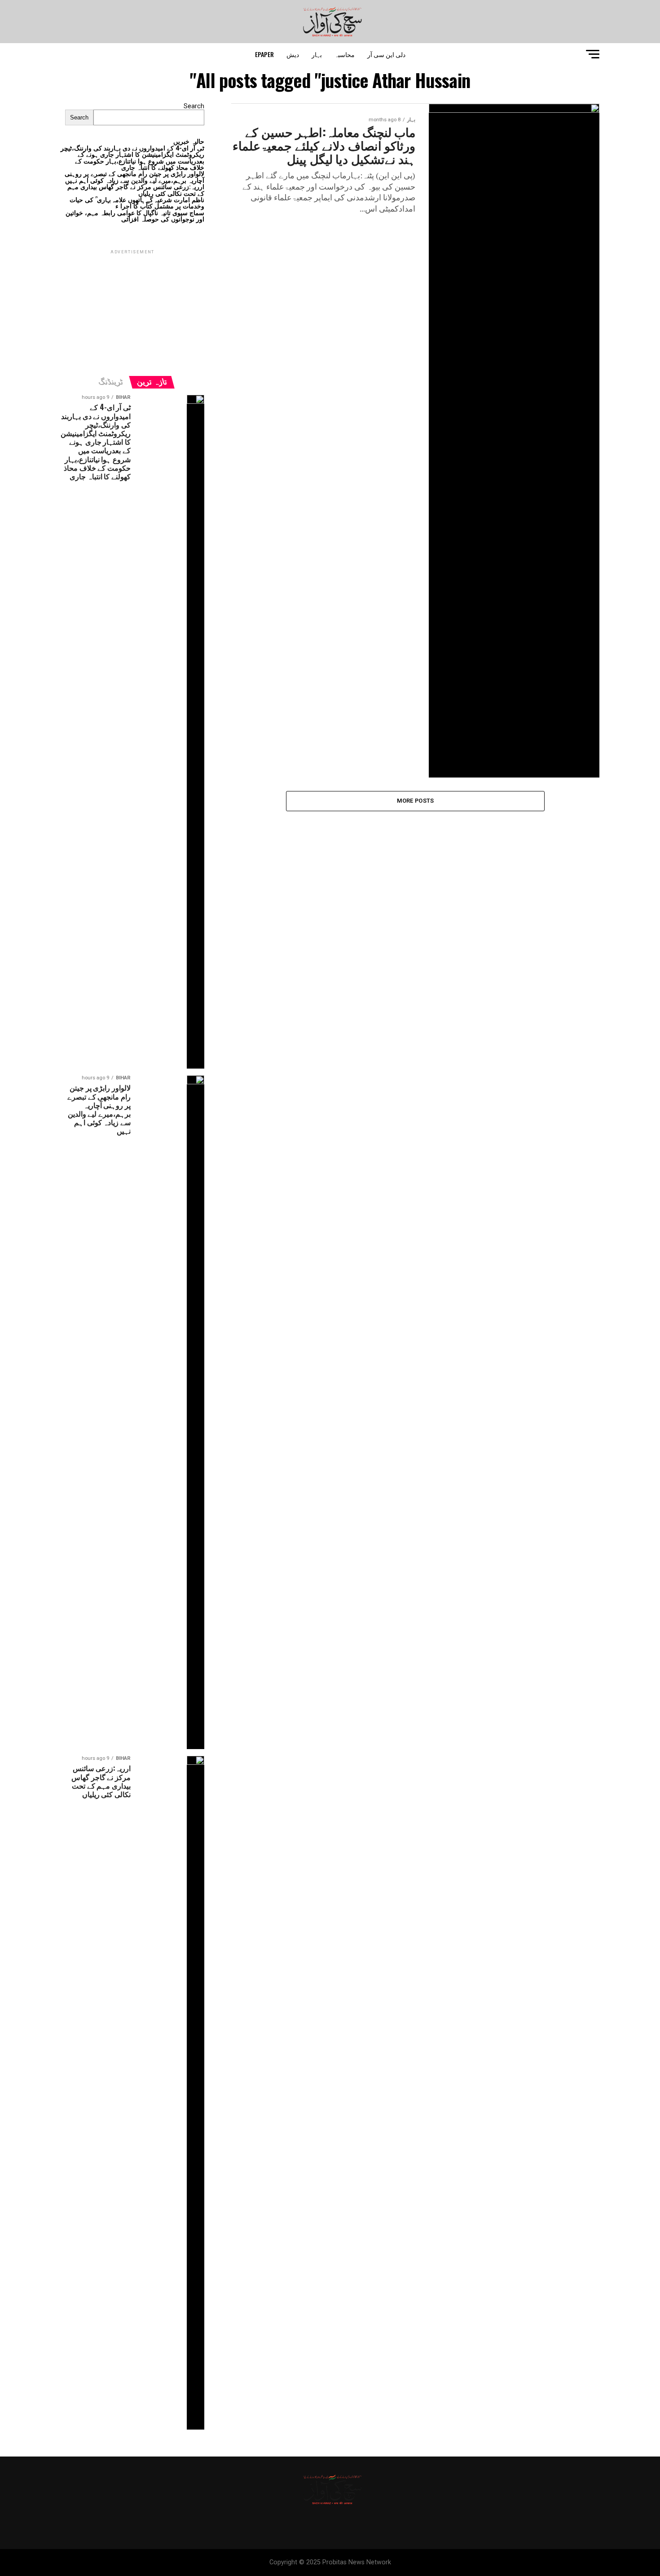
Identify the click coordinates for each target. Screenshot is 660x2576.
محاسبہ (345, 54)
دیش (293, 54)
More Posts (416, 801)
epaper (264, 54)
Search (194, 106)
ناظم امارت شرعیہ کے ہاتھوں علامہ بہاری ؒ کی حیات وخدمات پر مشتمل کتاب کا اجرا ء (137, 203)
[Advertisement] (132, 312)
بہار (317, 54)
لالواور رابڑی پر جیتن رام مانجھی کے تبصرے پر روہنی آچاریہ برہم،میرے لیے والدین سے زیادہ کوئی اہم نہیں (134, 177)
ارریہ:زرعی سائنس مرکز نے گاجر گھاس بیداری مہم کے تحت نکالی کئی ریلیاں (136, 190)
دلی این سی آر (386, 54)
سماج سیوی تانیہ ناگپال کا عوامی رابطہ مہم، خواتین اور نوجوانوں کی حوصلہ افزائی (135, 216)
